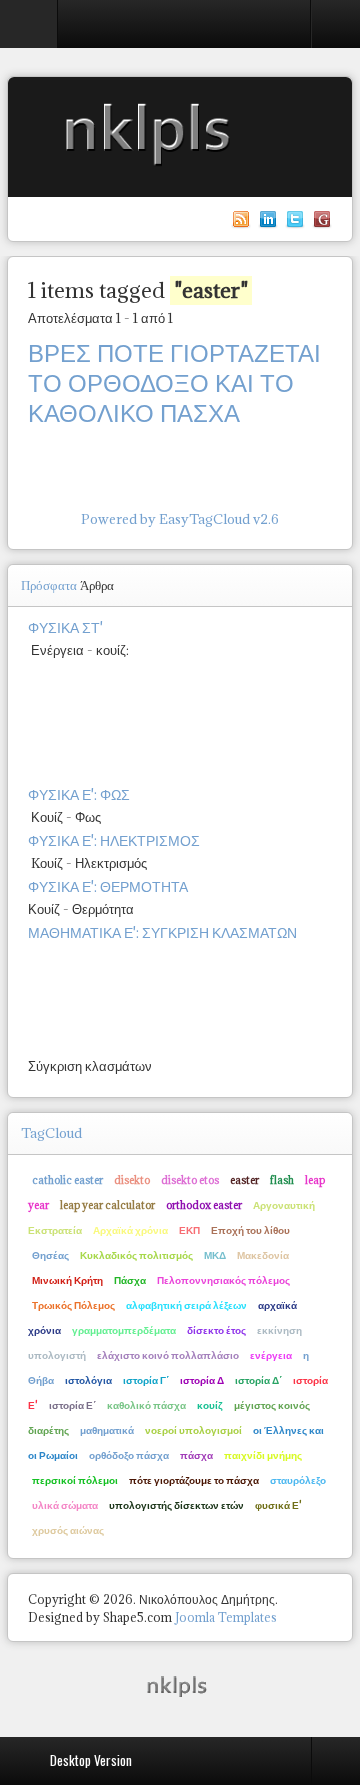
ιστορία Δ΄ (258, 1380)
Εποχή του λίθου (250, 1230)
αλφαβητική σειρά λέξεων (186, 1305)
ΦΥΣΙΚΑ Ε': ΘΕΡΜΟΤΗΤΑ (108, 886)
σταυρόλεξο (298, 1480)
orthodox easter (204, 1205)
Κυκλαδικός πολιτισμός (136, 1255)
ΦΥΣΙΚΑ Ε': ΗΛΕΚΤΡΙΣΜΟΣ (114, 840)
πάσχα (196, 1455)
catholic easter (67, 1180)
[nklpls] (180, 1684)
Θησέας (50, 1255)
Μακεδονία (263, 1255)
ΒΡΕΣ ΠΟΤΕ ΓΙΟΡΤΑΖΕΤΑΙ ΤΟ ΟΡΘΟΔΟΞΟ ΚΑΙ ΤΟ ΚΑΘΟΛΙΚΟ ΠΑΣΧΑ (174, 382)
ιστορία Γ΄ (146, 1380)
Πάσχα (130, 1280)
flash (282, 1180)
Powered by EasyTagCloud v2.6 (180, 519)
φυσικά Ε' (278, 1505)
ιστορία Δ (202, 1380)
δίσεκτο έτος (216, 1330)
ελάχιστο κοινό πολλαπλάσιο (168, 1355)
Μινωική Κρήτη (67, 1280)
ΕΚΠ (189, 1230)
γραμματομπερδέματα (124, 1330)
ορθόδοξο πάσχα (129, 1455)
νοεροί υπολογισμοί (193, 1430)
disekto (132, 1180)
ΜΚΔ (215, 1255)
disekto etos (190, 1180)
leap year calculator (107, 1205)
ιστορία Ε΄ (72, 1405)
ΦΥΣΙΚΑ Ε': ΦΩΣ (79, 794)
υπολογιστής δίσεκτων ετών (176, 1505)
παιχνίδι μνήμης (263, 1455)
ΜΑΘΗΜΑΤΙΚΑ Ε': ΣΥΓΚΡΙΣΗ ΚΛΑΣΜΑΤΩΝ (162, 932)
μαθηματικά (107, 1430)
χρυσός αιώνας (68, 1530)
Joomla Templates (226, 1617)
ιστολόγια (88, 1380)
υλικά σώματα (65, 1505)
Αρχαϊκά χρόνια (130, 1230)
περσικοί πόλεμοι (75, 1480)
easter (244, 1180)
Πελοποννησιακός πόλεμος (223, 1280)
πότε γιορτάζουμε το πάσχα (194, 1480)
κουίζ (210, 1405)
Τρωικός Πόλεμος (73, 1305)
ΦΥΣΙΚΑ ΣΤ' (65, 627)
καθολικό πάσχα (146, 1405)
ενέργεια (271, 1355)
